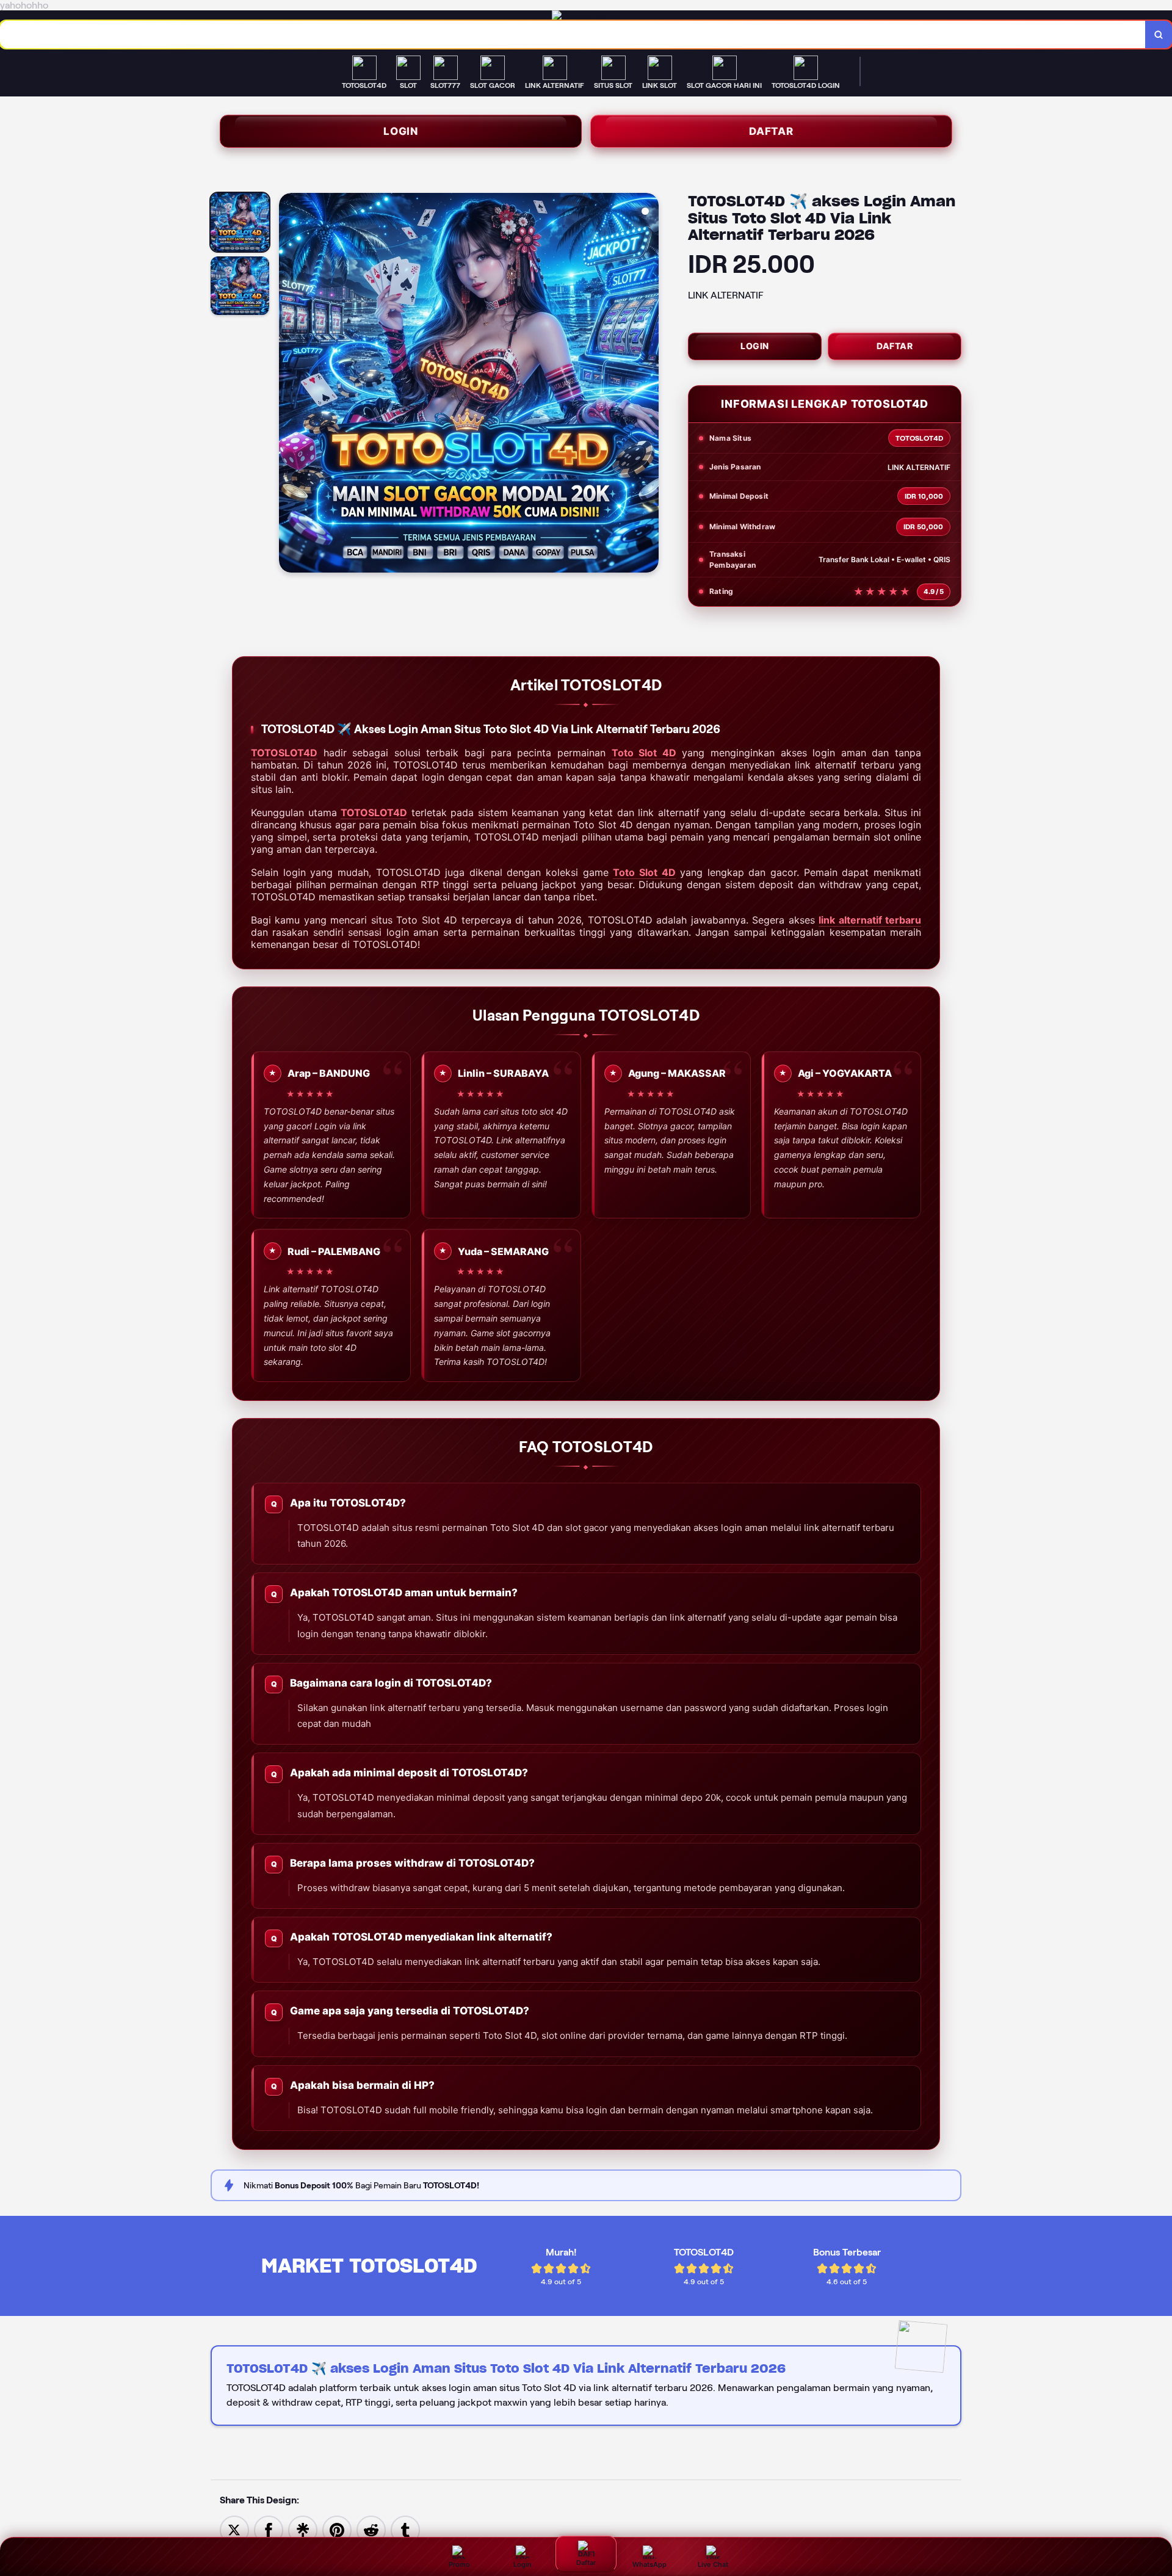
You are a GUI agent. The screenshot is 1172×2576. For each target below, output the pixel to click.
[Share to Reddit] (371, 2529)
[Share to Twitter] (234, 2529)
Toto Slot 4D (644, 753)
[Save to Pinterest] (337, 2529)
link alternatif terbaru (870, 920)
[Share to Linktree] (303, 2529)
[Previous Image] (289, 385)
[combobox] (573, 34)
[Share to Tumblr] (405, 2529)
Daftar (771, 131)
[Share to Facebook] (269, 2529)
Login (401, 131)
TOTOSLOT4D (284, 753)
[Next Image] (649, 385)
